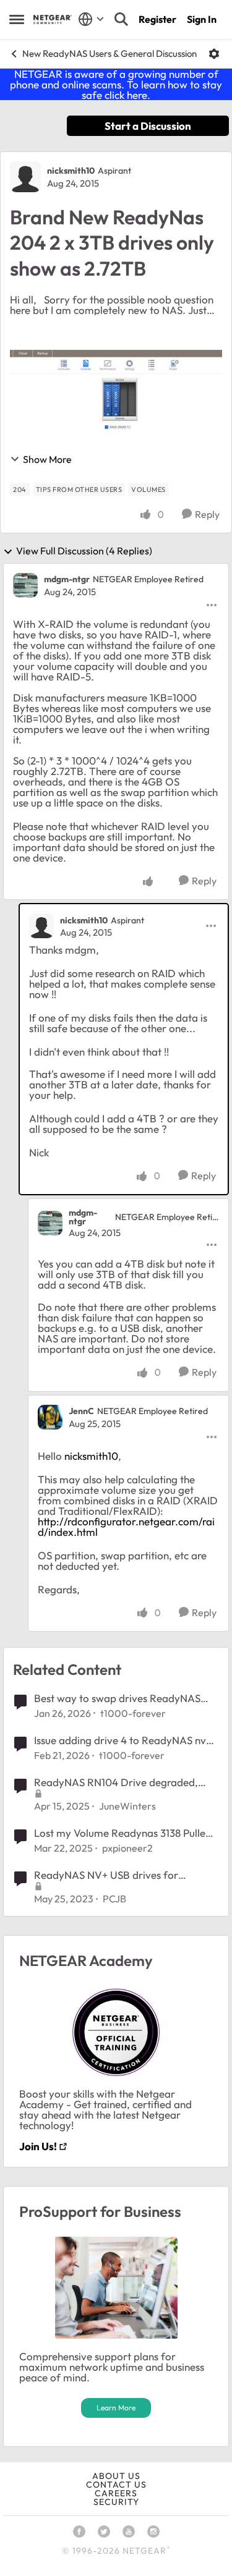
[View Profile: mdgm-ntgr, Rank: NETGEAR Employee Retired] (25, 585)
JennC (81, 1411)
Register (157, 19)
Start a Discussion (148, 126)
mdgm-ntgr (67, 579)
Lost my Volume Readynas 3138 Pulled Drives (123, 1833)
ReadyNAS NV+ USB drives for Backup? (106, 1875)
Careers (116, 2493)
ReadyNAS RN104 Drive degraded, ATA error (116, 1782)
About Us (116, 2476)
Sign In (202, 19)
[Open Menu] (214, 54)
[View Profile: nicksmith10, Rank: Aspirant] (25, 177)
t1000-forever (133, 1713)
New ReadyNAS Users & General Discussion (110, 53)
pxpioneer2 (127, 1848)
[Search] (121, 19)
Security (116, 2502)
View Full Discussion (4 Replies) (84, 551)
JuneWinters (127, 1806)
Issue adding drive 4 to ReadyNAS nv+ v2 (123, 1740)
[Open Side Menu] (17, 19)
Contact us (116, 2485)
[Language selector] (91, 19)
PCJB (114, 1899)
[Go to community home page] (53, 19)
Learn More (116, 2408)
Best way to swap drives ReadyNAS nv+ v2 (117, 1698)
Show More (47, 459)
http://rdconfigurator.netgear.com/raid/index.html (126, 1527)
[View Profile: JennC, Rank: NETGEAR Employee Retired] (50, 1417)
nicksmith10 (71, 171)
